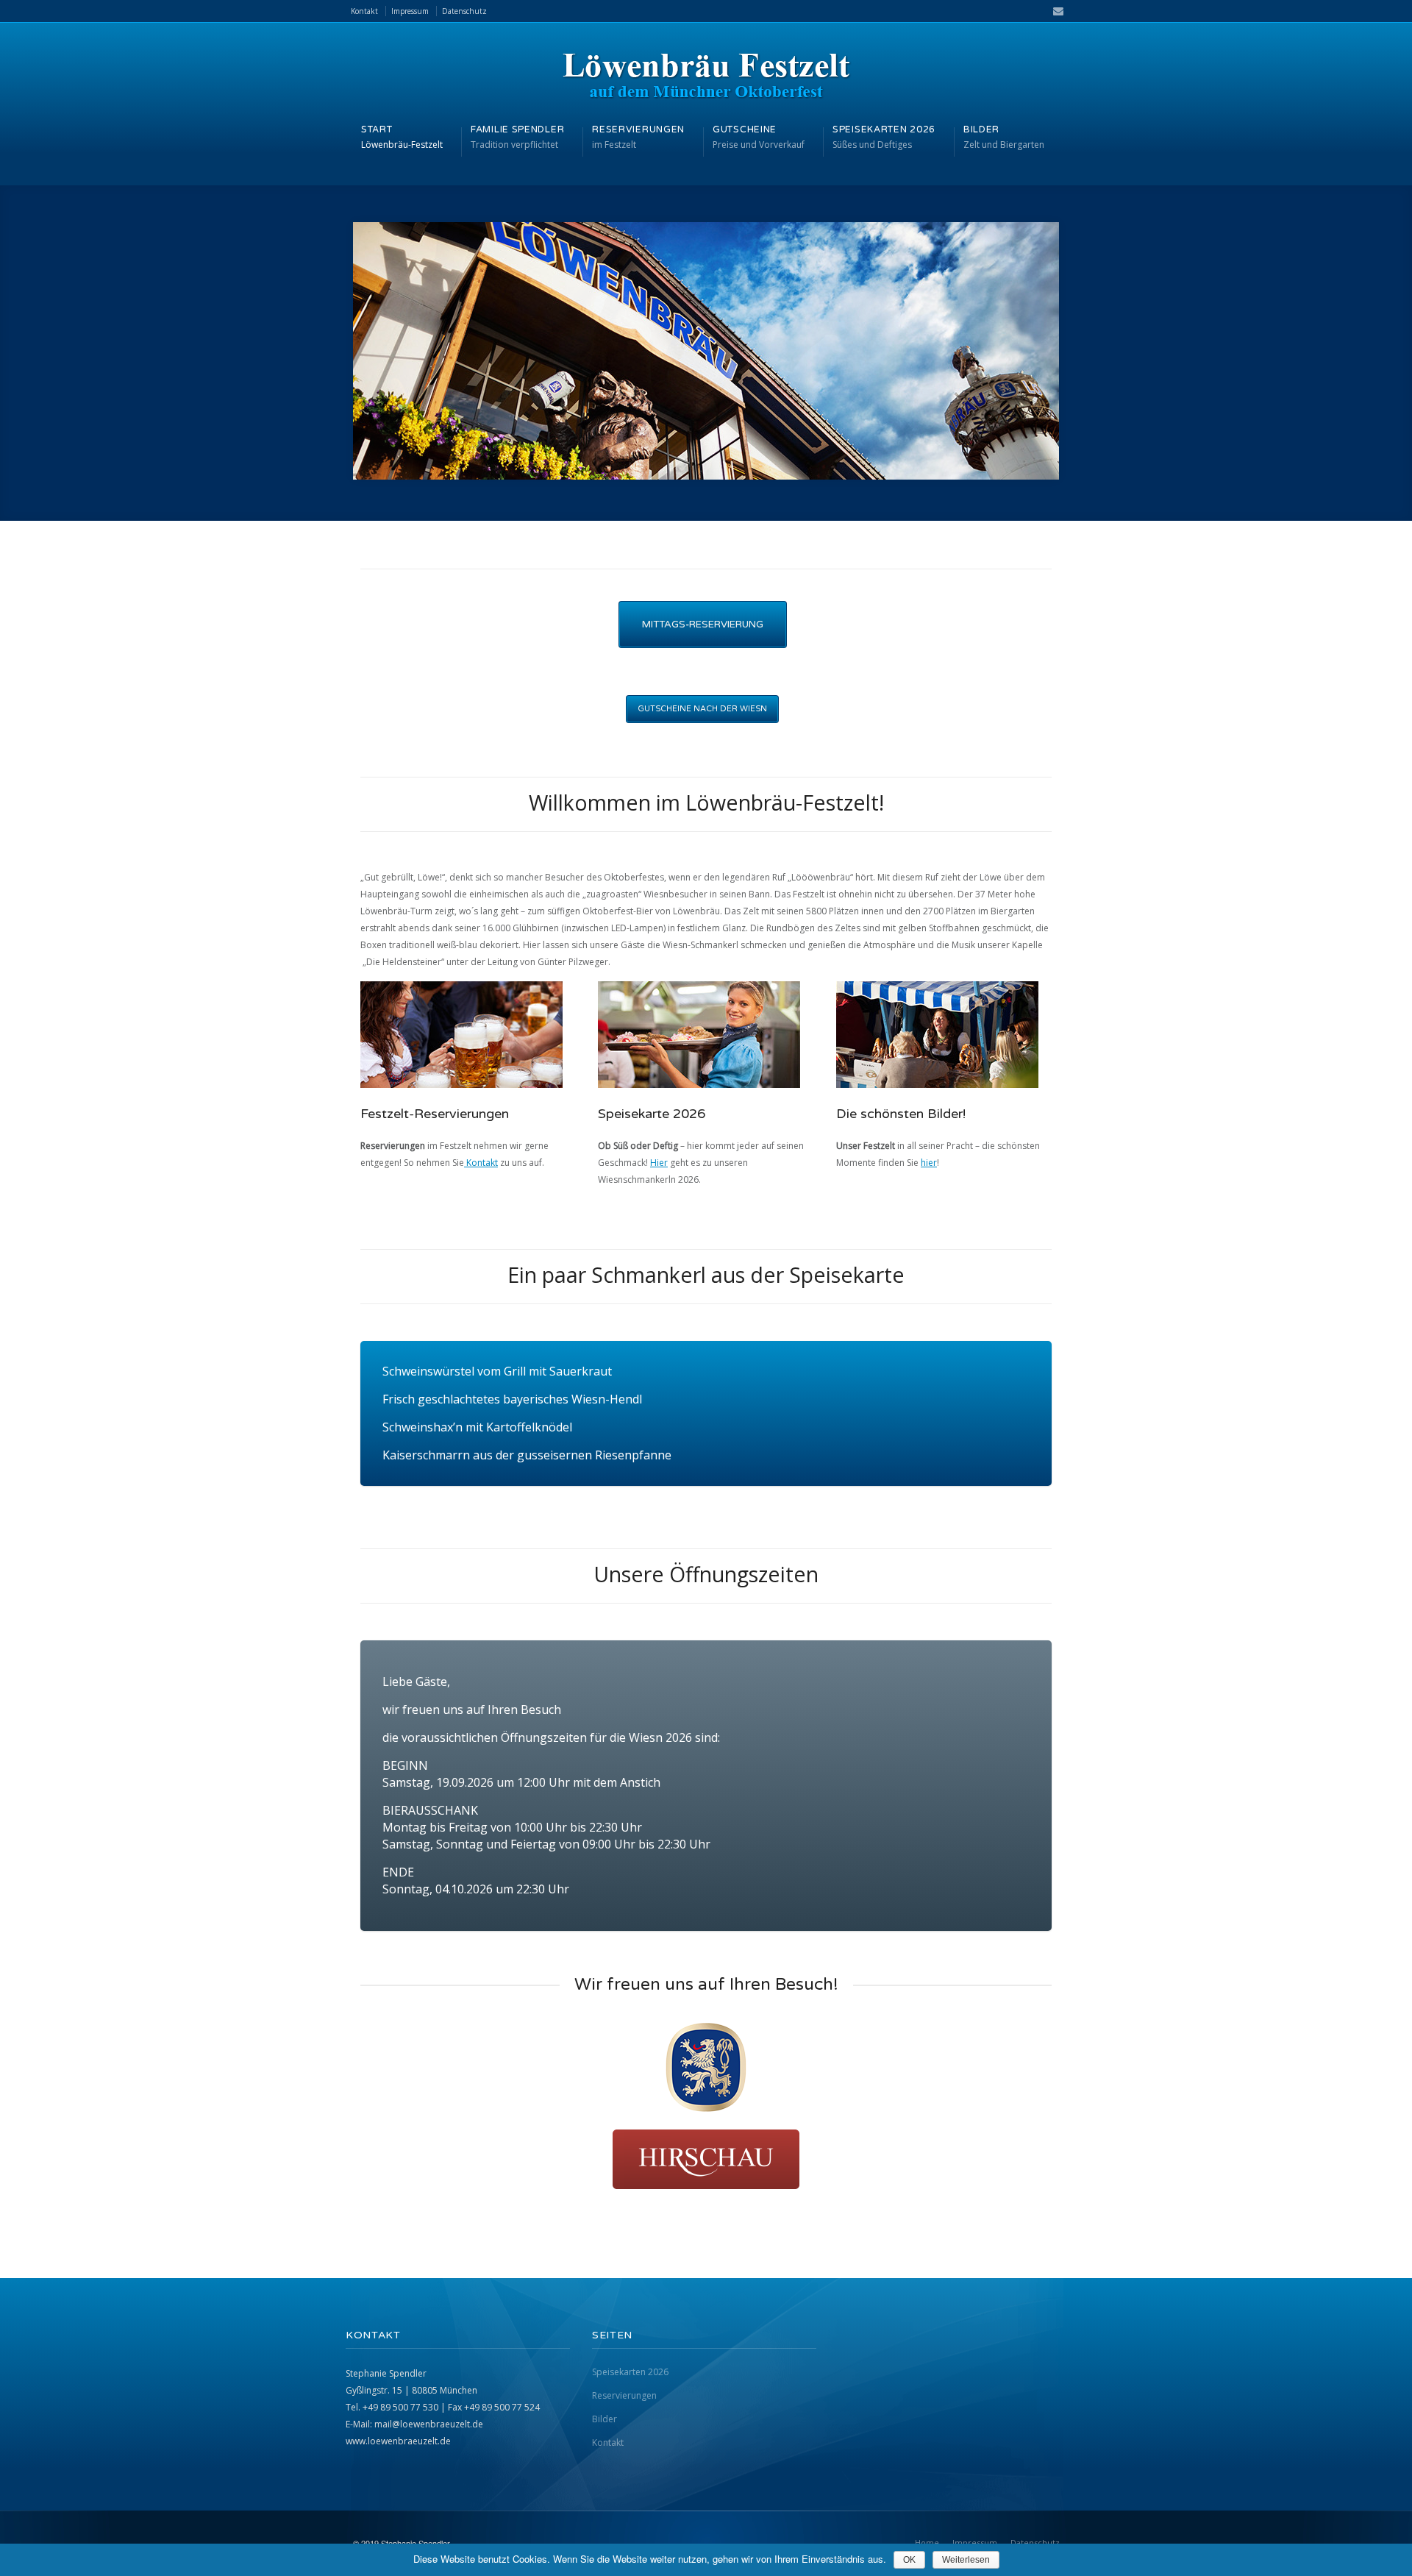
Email (1054, 11)
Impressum (410, 11)
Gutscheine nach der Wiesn (702, 709)
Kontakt (364, 11)
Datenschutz (464, 11)
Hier (659, 1163)
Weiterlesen (966, 2560)
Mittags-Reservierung (703, 625)
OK (909, 2560)
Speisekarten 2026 (630, 2372)
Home (927, 2543)
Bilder (605, 2419)
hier (929, 1163)
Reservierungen (624, 2395)
